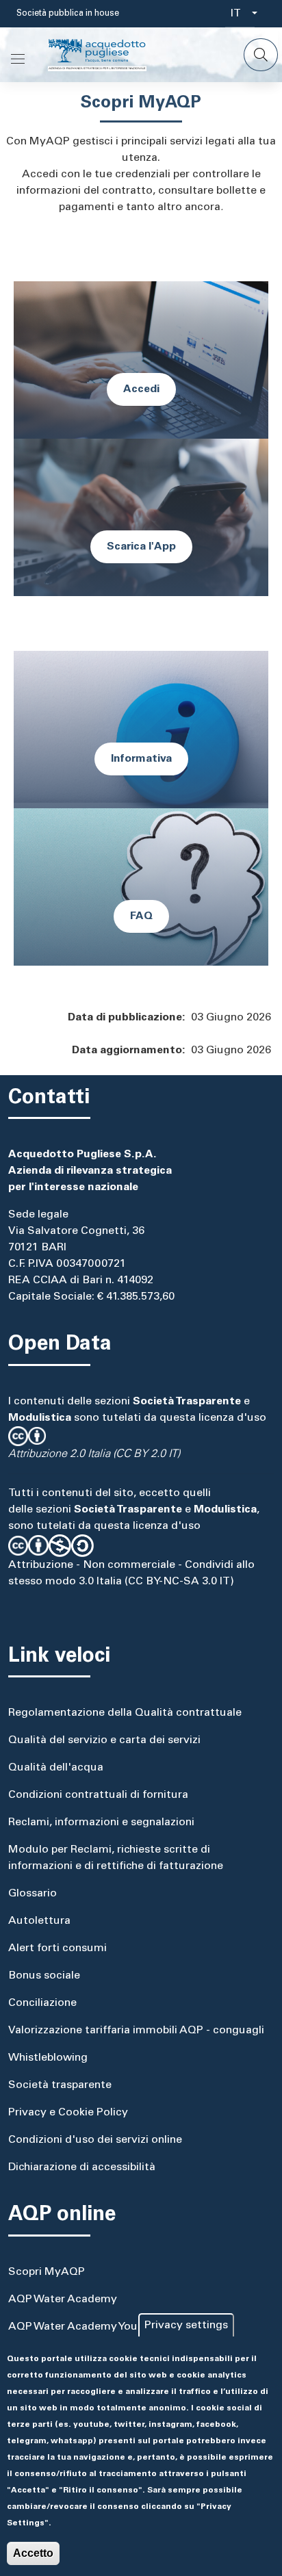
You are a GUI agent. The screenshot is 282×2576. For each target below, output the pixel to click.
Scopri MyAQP (47, 2272)
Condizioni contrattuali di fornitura (98, 1795)
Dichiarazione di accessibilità (82, 2167)
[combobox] (240, 14)
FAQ (141, 916)
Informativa (141, 759)
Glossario (33, 1894)
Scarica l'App (141, 547)
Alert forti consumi (57, 1948)
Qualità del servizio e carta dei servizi (104, 1740)
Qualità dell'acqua (56, 1768)
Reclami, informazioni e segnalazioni (101, 1822)
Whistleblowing (48, 2058)
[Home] (108, 55)
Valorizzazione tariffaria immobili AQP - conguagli (136, 2031)
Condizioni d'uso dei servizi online (95, 2140)
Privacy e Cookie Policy (68, 2113)
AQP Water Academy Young (79, 2327)
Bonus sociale (44, 1976)
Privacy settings (186, 2326)
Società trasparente (60, 2085)
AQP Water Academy (63, 2300)
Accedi (141, 389)
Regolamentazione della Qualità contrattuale (125, 1713)
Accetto (33, 2553)
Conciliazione (42, 2003)
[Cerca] (261, 55)
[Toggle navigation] (18, 59)
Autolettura (39, 1921)
